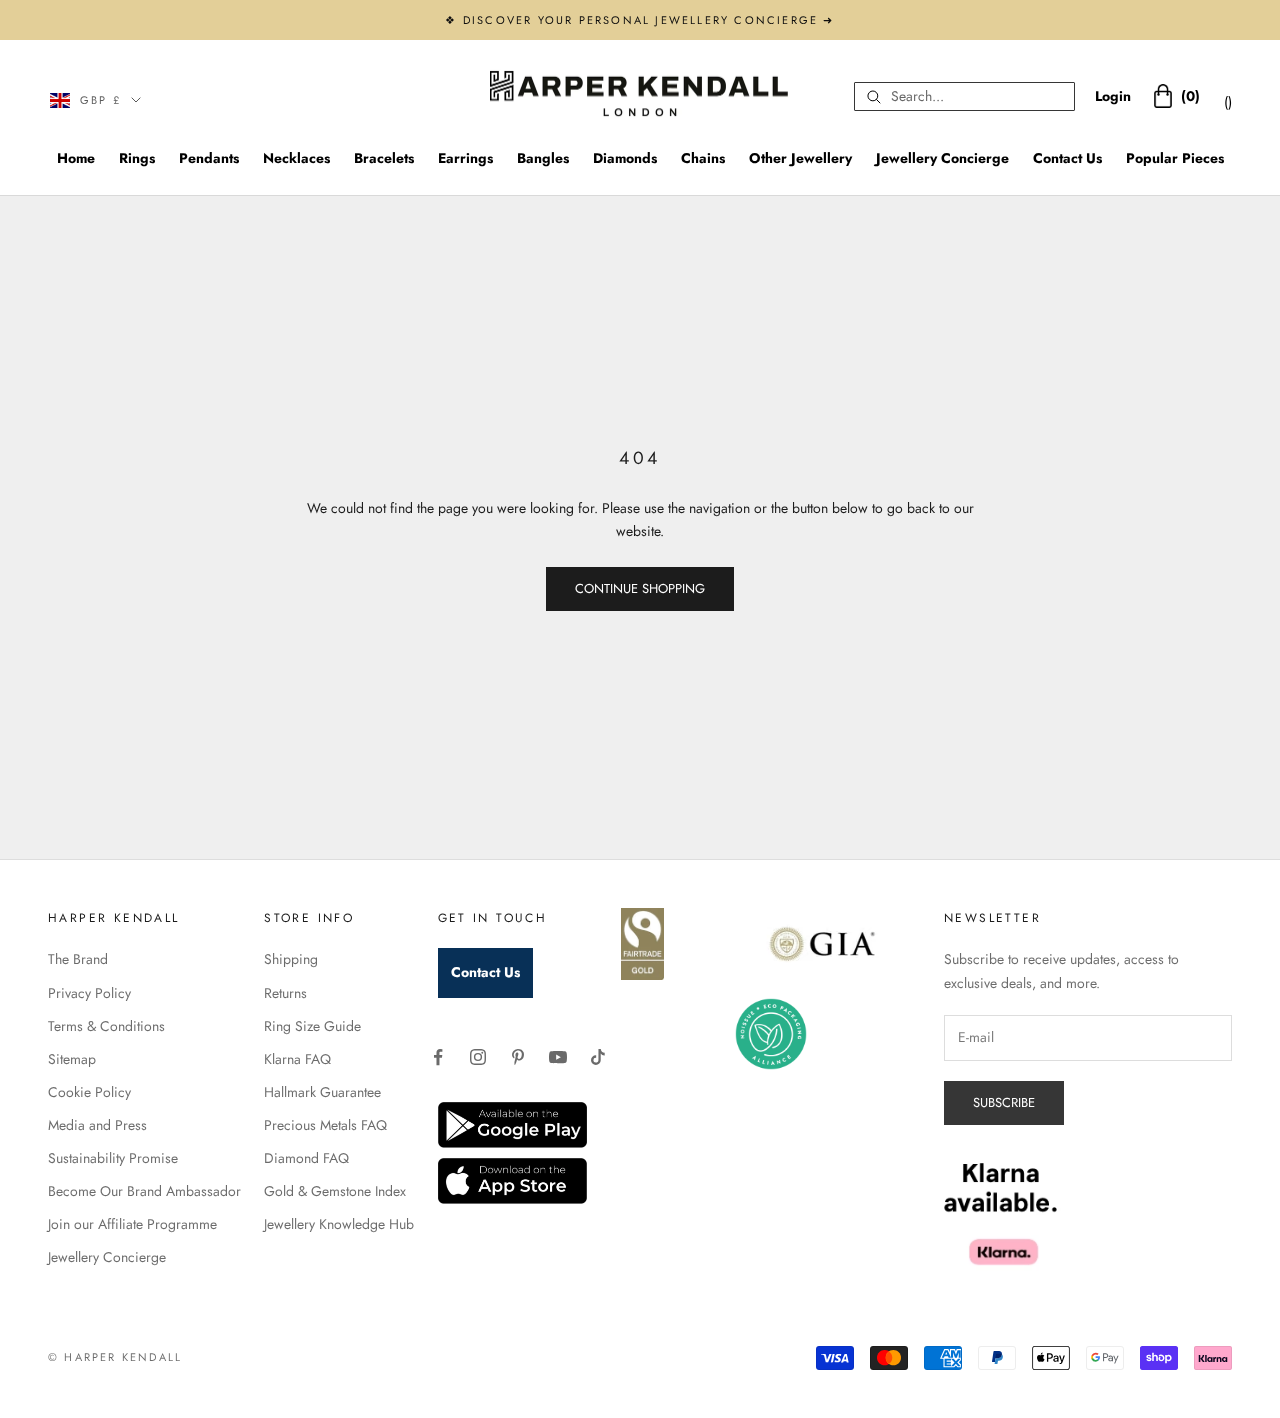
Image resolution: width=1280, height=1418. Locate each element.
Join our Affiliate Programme (132, 1224)
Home (76, 158)
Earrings (465, 158)
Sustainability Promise (113, 1158)
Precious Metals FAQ (325, 1125)
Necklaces (296, 158)
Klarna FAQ (297, 1059)
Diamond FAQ (306, 1158)
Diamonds (625, 158)
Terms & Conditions (106, 1026)
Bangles (543, 158)
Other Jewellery (800, 158)
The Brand (78, 959)
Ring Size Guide (312, 1026)
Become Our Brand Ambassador (144, 1191)
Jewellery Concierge (942, 158)
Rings (137, 158)
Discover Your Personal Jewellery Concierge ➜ (649, 20)
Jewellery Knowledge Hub (339, 1224)
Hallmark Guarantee (322, 1092)
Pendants (209, 158)
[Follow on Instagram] (478, 1057)
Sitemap (72, 1059)
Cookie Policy (89, 1092)
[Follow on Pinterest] (518, 1057)
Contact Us (1067, 158)
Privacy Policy (89, 993)
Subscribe (1004, 1102)
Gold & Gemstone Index (335, 1191)
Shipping (291, 959)
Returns (285, 993)
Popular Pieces (1175, 158)
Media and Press (97, 1125)
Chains (703, 158)
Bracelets (384, 158)
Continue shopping (640, 588)
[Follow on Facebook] (438, 1057)
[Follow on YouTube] (558, 1057)
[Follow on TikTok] (598, 1057)
